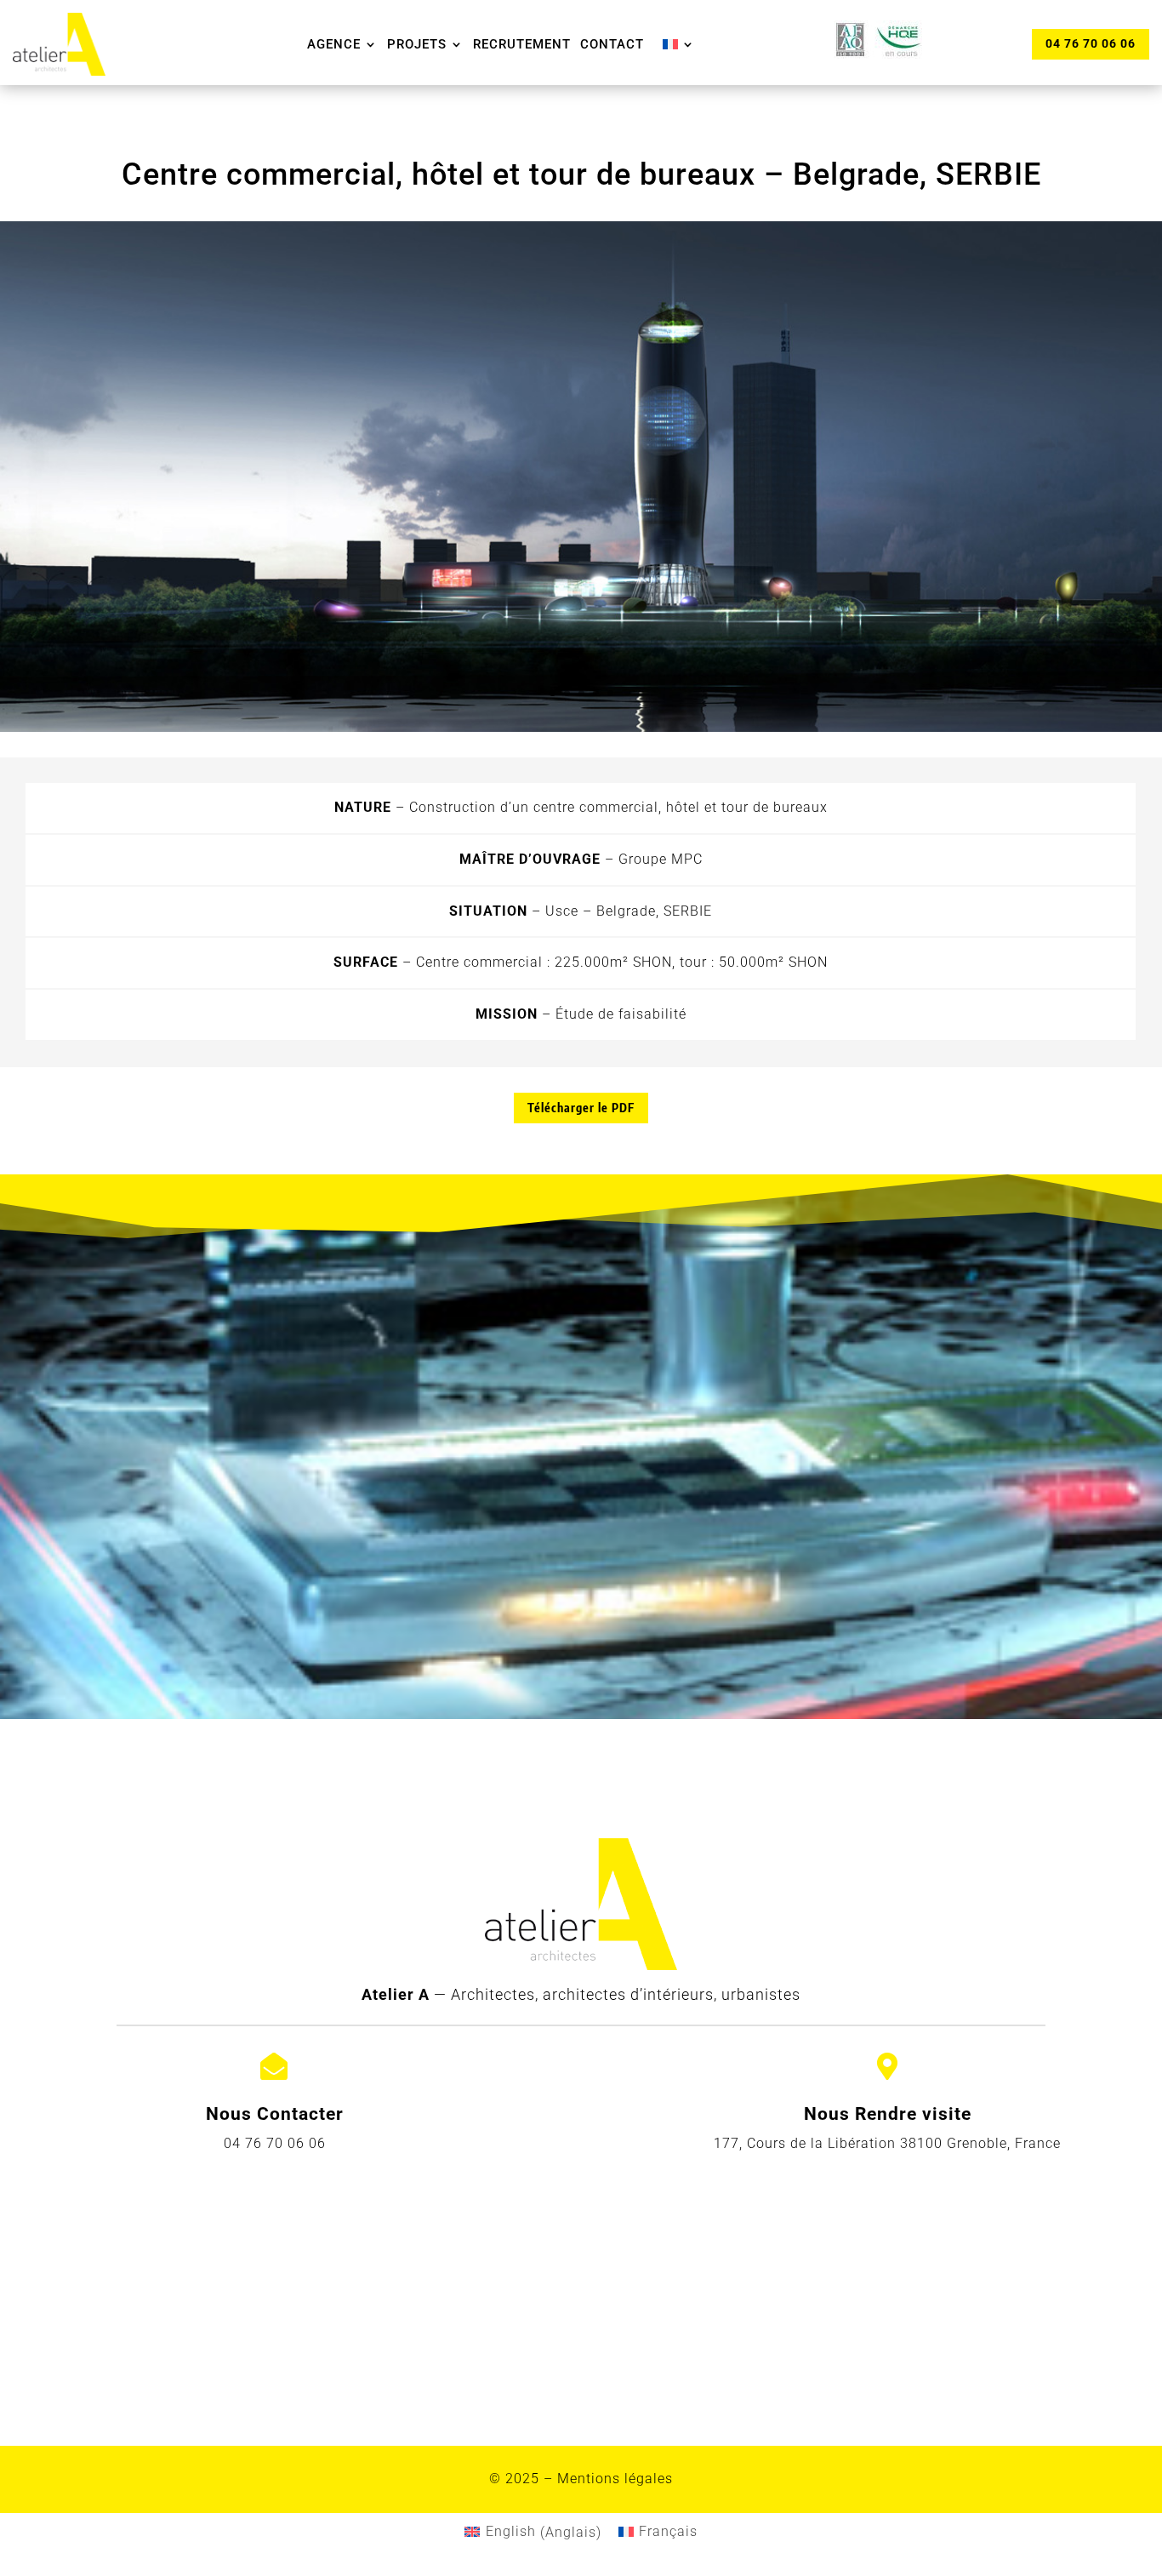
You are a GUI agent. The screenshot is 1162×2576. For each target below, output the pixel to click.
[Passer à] (679, 44)
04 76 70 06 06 (1091, 43)
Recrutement (522, 44)
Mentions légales (615, 2479)
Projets (417, 44)
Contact (612, 44)
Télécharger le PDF (581, 1108)
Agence (334, 44)
